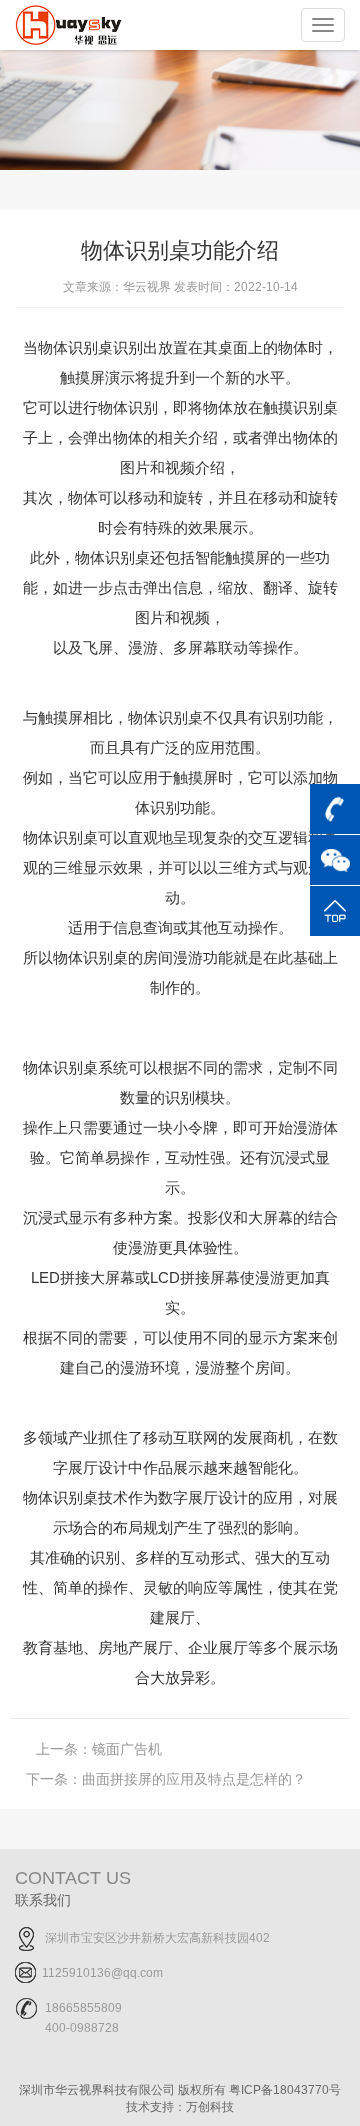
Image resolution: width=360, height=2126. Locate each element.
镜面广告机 (99, 1749)
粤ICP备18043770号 (285, 2090)
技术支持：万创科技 (180, 2107)
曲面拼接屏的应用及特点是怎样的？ (166, 1779)
